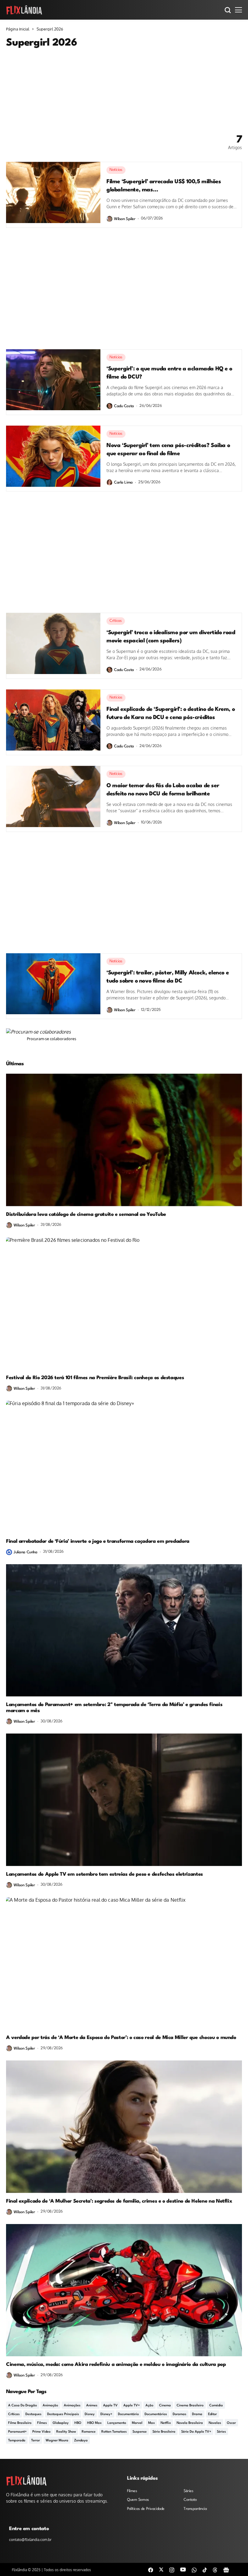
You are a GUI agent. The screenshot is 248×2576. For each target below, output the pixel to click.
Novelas (215, 2423)
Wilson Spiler (125, 219)
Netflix (166, 2423)
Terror (36, 2441)
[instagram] (172, 2570)
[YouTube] (183, 2569)
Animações (72, 2406)
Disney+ (106, 2414)
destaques (33, 2414)
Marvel (137, 2423)
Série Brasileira (164, 2432)
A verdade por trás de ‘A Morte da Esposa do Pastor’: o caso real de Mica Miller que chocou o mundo (121, 2038)
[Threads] (215, 2570)
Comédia (216, 2406)
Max (152, 2423)
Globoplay (61, 2423)
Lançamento (117, 2423)
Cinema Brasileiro (190, 2406)
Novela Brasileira (190, 2423)
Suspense (140, 2432)
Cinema (165, 2406)
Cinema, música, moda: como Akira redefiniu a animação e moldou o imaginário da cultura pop (116, 2365)
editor (212, 2414)
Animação (50, 2406)
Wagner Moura (57, 2441)
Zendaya (81, 2441)
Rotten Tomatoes (114, 2432)
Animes (92, 2406)
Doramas (179, 2414)
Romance (89, 2432)
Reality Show (66, 2432)
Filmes (42, 2423)
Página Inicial (18, 29)
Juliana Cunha (26, 1552)
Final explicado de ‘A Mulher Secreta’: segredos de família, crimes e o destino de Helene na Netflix (119, 2201)
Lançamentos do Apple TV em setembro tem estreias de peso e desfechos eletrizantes (104, 1874)
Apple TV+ (132, 2406)
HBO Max (94, 2423)
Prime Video (41, 2432)
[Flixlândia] (24, 10)
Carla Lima (123, 483)
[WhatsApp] (194, 2570)
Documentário (128, 2414)
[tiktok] (205, 2570)
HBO (78, 2423)
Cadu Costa (124, 406)
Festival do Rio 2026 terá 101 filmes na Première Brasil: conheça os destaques (95, 1378)
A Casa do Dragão (23, 2406)
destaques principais (63, 2414)
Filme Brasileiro (20, 2423)
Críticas (14, 2414)
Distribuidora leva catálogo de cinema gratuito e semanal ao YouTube (86, 1214)
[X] (161, 2569)
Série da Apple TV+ (196, 2432)
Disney (90, 2414)
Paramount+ (17, 2432)
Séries (221, 2432)
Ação (149, 2406)
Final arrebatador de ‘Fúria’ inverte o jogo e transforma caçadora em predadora (98, 1541)
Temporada (17, 2441)
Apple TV (110, 2406)
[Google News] (226, 2570)
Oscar (231, 2423)
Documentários (156, 2414)
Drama (197, 2414)
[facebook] (151, 2570)
